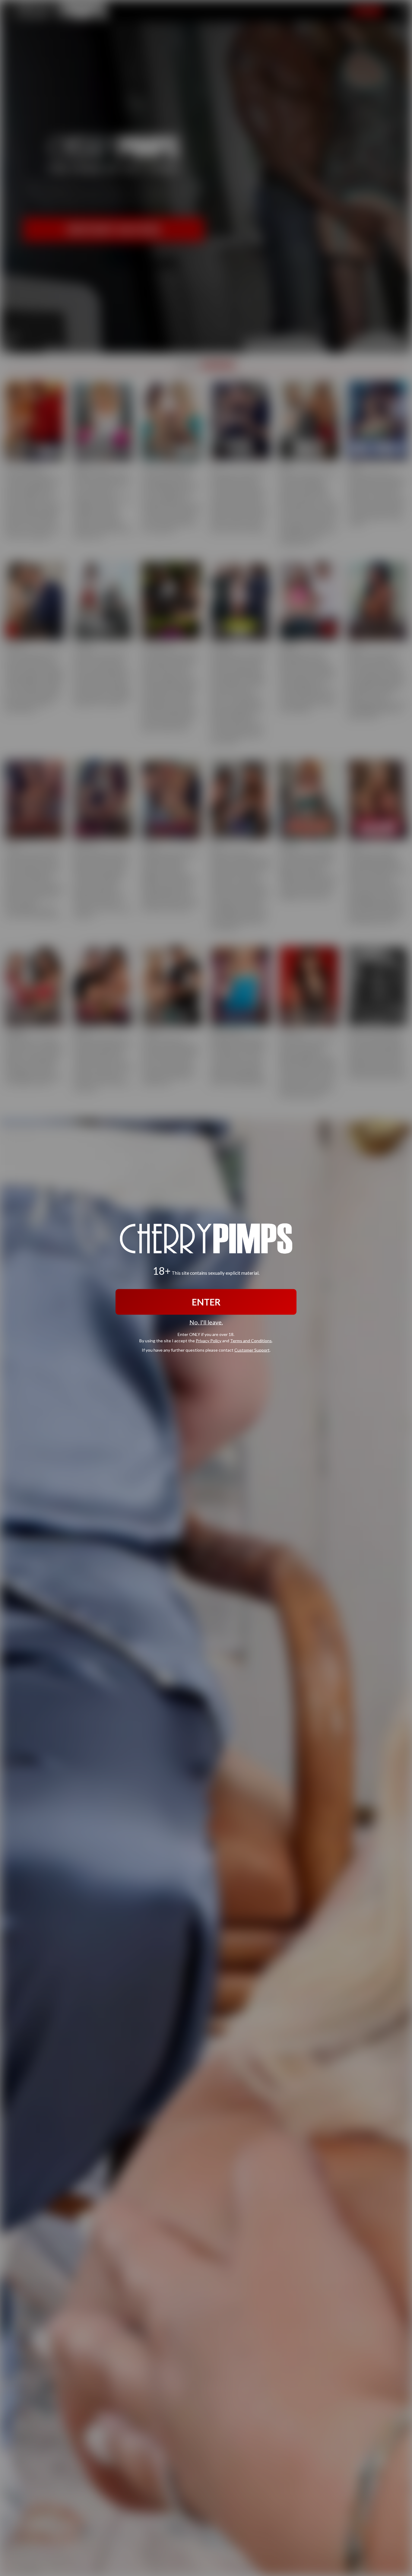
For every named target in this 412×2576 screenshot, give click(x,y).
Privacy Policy (209, 1341)
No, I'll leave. (206, 1322)
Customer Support (252, 1350)
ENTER (206, 1302)
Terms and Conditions (251, 1341)
